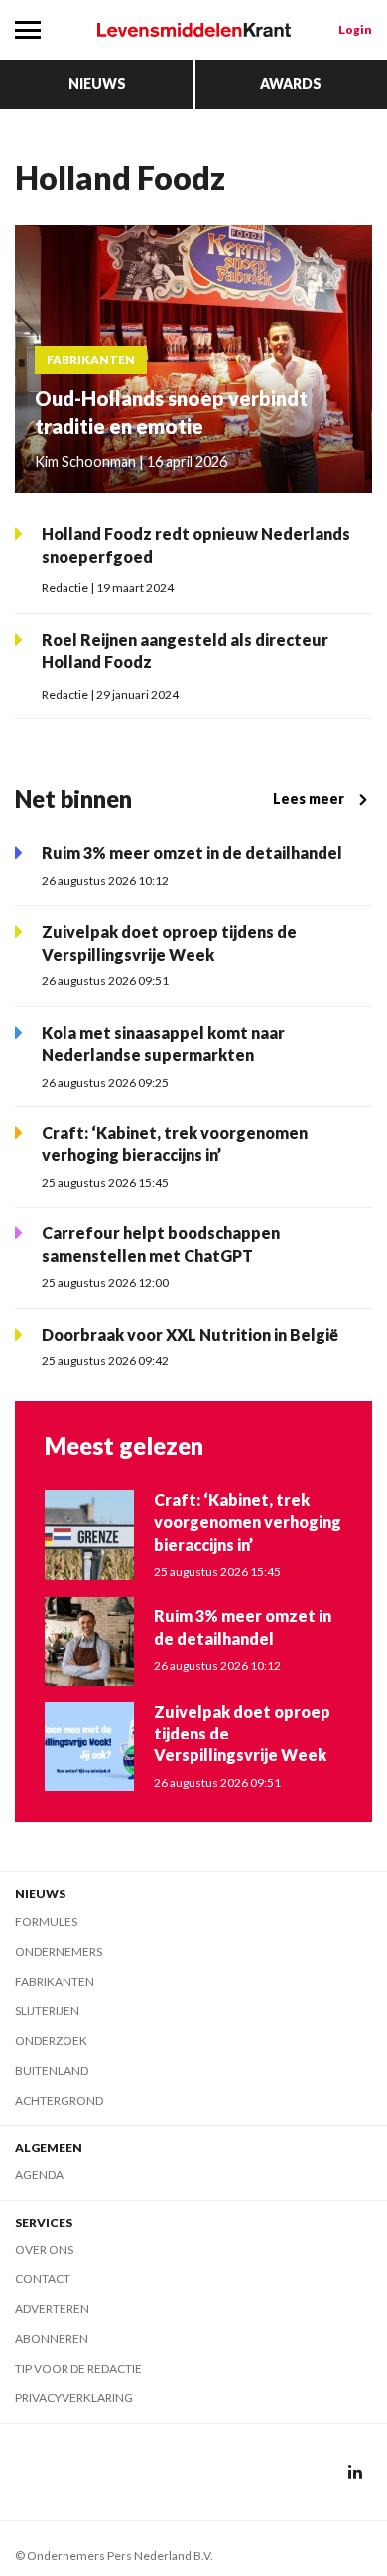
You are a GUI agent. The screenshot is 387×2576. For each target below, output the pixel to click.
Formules (46, 1922)
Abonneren (52, 2338)
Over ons (44, 2249)
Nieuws (97, 84)
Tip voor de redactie (78, 2368)
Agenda (39, 2175)
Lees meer (309, 798)
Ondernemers (59, 1951)
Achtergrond (59, 2100)
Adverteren (52, 2309)
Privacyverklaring (74, 2398)
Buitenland (52, 2070)
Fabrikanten (55, 1981)
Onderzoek (51, 2041)
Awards (291, 84)
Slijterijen (47, 2011)
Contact (43, 2279)
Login (355, 29)
